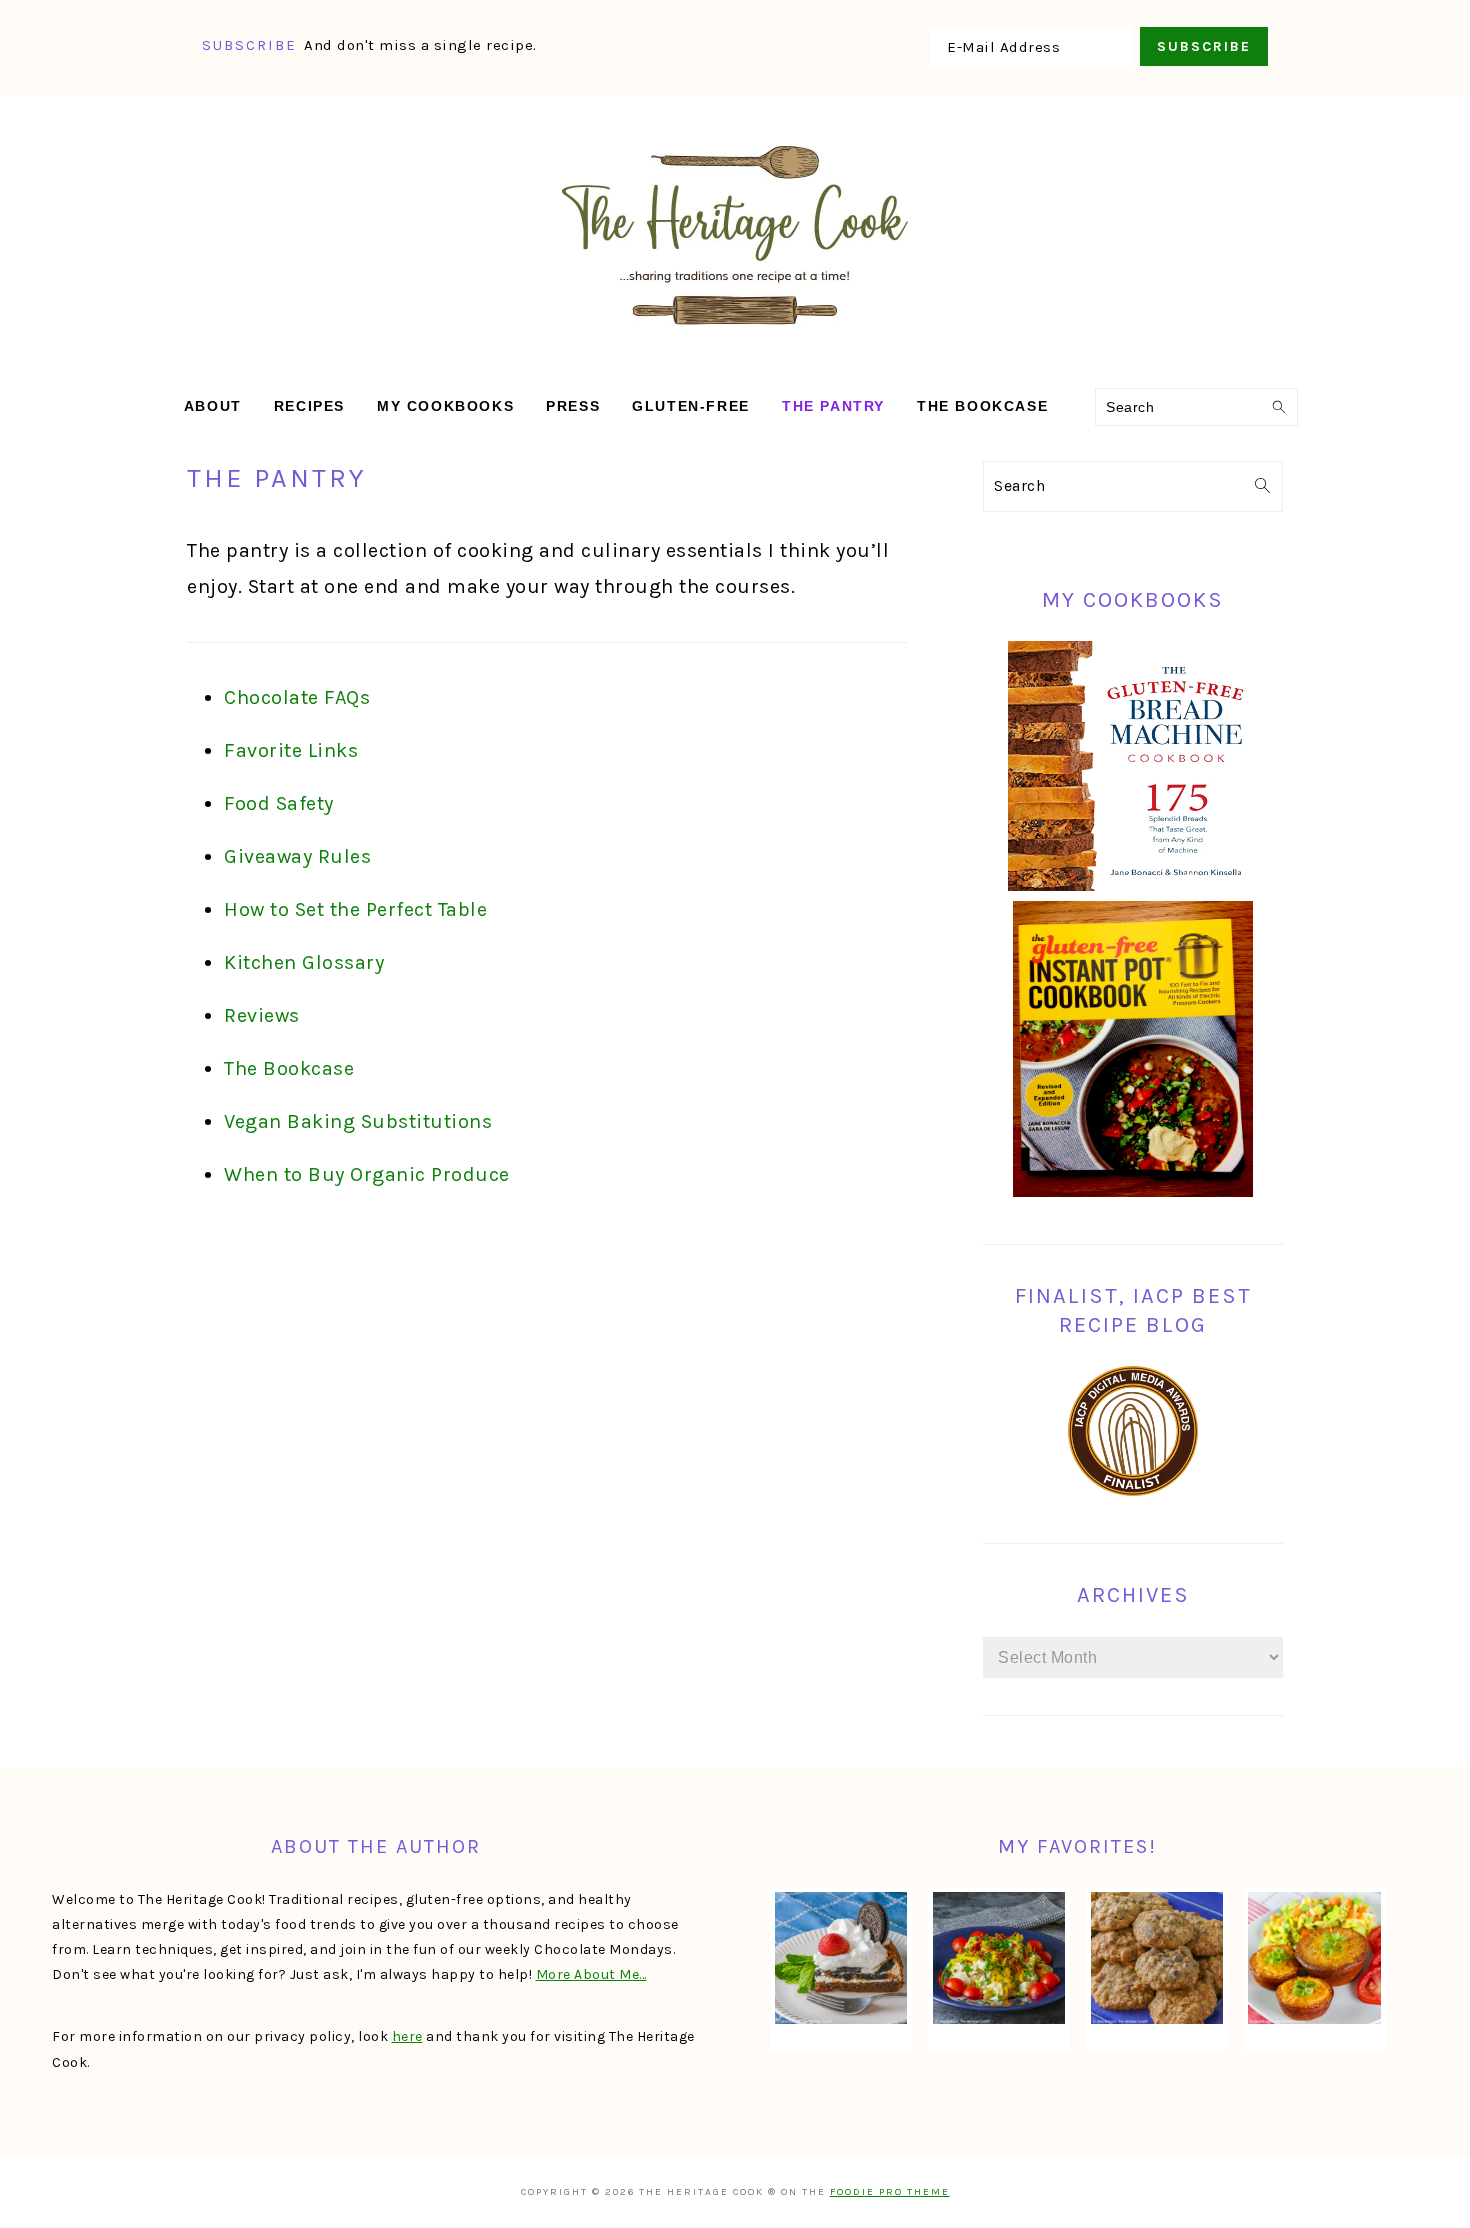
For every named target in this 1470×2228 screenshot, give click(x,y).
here (407, 2036)
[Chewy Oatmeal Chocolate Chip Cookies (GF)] (1157, 1958)
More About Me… (591, 1974)
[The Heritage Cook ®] (735, 335)
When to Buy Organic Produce (367, 1174)
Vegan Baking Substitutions (358, 1121)
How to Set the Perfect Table (355, 909)
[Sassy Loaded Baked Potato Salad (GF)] (999, 1958)
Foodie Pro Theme (890, 2192)
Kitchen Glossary (304, 962)
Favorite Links (291, 750)
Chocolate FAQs (297, 697)
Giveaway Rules (297, 856)
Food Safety (279, 803)
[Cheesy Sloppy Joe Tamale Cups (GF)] (1314, 1958)
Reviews (262, 1015)
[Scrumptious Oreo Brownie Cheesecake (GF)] (841, 1958)
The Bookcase (289, 1068)
